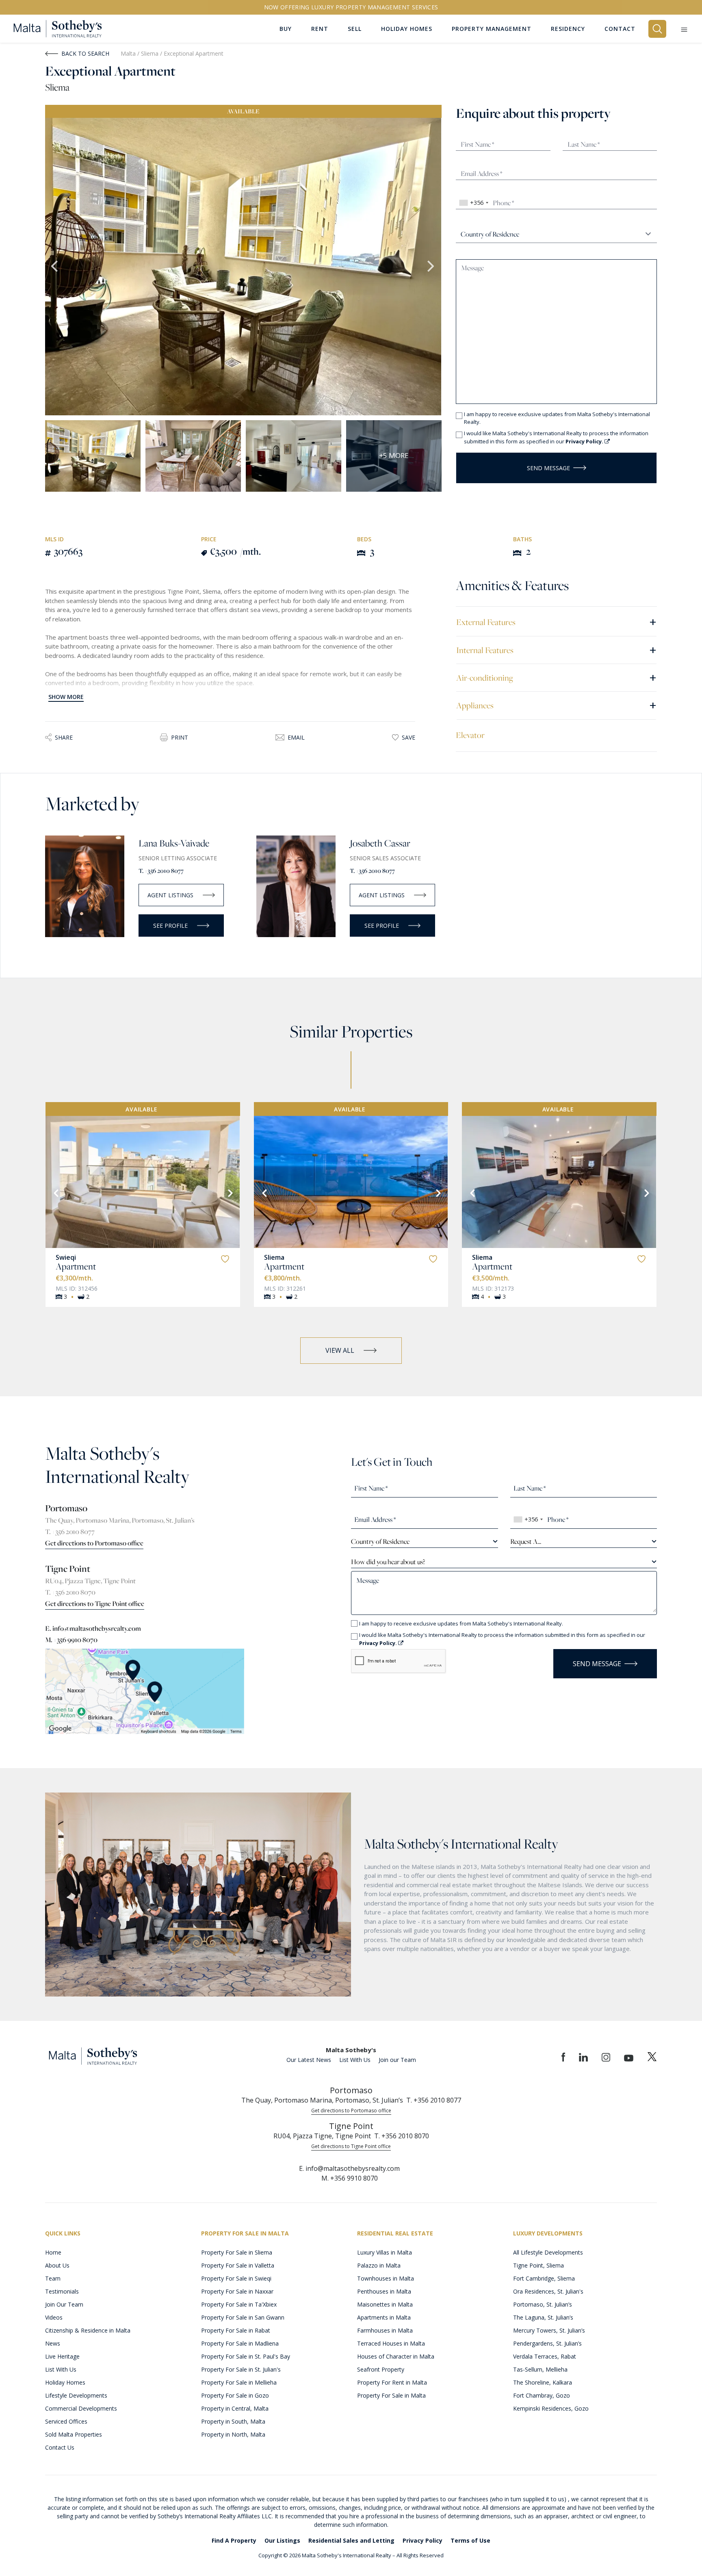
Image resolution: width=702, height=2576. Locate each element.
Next (431, 267)
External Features (556, 622)
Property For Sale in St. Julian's (241, 2369)
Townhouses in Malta (386, 2278)
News (53, 2343)
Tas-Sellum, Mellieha (540, 2369)
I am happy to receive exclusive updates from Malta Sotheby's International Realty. (557, 418)
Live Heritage (62, 2356)
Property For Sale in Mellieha (239, 2382)
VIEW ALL (340, 1350)
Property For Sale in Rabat (236, 2330)
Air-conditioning (556, 677)
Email (296, 737)
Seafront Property (381, 2369)
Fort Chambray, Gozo (542, 2395)
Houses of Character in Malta (396, 2356)
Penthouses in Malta (384, 2291)
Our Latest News (309, 2060)
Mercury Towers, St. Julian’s (549, 2330)
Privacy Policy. (585, 441)
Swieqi (66, 1257)
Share (64, 737)
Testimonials (62, 2291)
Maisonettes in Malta (385, 2304)
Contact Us (60, 2447)
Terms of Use (470, 2540)
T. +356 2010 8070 (70, 1592)
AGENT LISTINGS (170, 895)
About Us (57, 2265)
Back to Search (85, 53)
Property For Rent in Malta (392, 2382)
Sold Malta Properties (74, 2434)
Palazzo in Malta (379, 2265)
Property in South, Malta (233, 2421)
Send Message (548, 468)
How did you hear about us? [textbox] (388, 1562)
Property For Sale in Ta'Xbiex (239, 2304)
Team (53, 2278)
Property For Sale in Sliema (237, 2252)
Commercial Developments (81, 2408)
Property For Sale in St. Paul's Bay (246, 2356)
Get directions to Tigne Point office (95, 1604)
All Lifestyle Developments (548, 2252)
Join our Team (397, 2060)
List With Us (355, 2060)
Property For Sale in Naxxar (237, 2291)
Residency (568, 29)
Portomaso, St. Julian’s (543, 2304)
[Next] (230, 1192)
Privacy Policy (422, 2540)
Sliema (151, 53)
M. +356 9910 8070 (71, 1640)
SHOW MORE (66, 697)
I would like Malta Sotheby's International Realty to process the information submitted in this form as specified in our (556, 437)
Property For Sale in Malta (391, 2395)
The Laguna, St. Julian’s (543, 2317)
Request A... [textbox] (526, 1541)
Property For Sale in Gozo (235, 2395)
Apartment (76, 1266)
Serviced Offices (66, 2421)
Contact (620, 29)
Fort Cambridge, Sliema (544, 2278)
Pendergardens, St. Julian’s (547, 2343)
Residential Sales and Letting (351, 2540)
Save (408, 737)
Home (53, 2252)
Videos (54, 2317)
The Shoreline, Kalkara (543, 2382)
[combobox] (473, 203)
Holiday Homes (65, 2382)
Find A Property (234, 2540)
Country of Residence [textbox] (380, 1541)
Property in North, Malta (233, 2434)
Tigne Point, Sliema (538, 2265)
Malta (128, 53)
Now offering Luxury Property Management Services (351, 7)
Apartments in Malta (384, 2317)
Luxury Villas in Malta (385, 2252)
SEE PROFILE (170, 926)
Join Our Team (64, 2304)
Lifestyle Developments (76, 2395)
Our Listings (282, 2540)
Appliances (556, 705)
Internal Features (556, 650)
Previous (55, 267)
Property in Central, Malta (235, 2408)
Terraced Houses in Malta (391, 2343)
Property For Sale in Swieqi (236, 2278)
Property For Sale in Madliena (240, 2343)
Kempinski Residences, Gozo (551, 2408)
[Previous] (55, 1192)
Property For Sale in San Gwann (243, 2317)
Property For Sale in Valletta (238, 2265)
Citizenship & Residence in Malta (88, 2330)
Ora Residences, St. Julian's (548, 2291)
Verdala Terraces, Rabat (545, 2356)
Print (180, 737)
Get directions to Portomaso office (94, 1543)
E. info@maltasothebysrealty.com (93, 1628)
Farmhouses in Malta (385, 2330)
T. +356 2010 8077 (161, 871)
